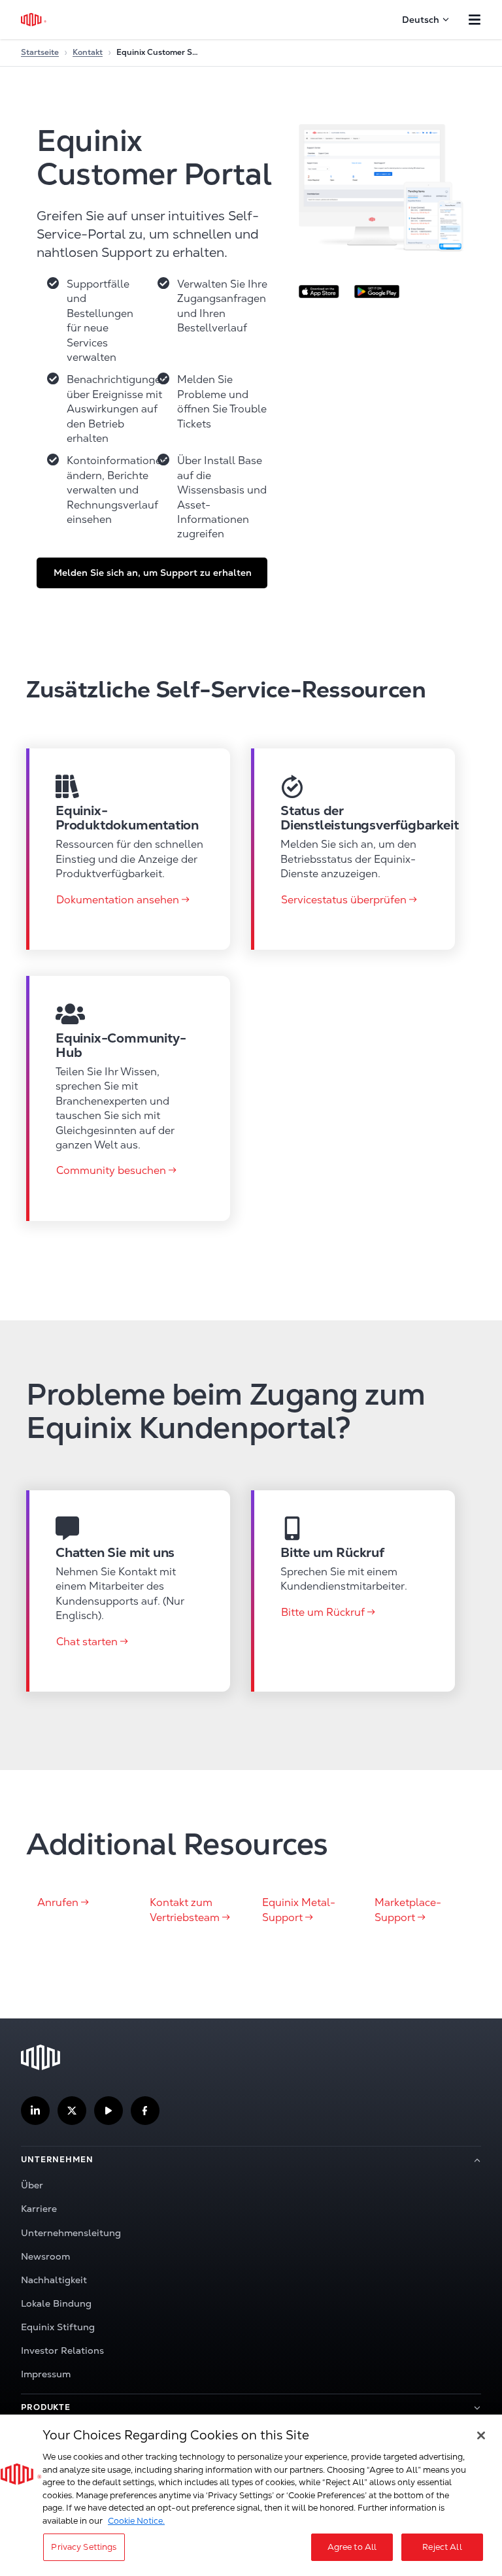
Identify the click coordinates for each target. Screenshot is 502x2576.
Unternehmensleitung (71, 2233)
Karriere (39, 2209)
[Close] (481, 2435)
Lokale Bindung (56, 2303)
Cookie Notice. (136, 2521)
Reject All (442, 2547)
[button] (152, 573)
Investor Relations (62, 2350)
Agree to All (352, 2547)
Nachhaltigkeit (54, 2280)
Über (32, 2185)
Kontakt (88, 52)
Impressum (46, 2374)
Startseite (40, 52)
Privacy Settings (84, 2547)
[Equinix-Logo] (34, 20)
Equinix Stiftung (58, 2327)
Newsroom (45, 2256)
